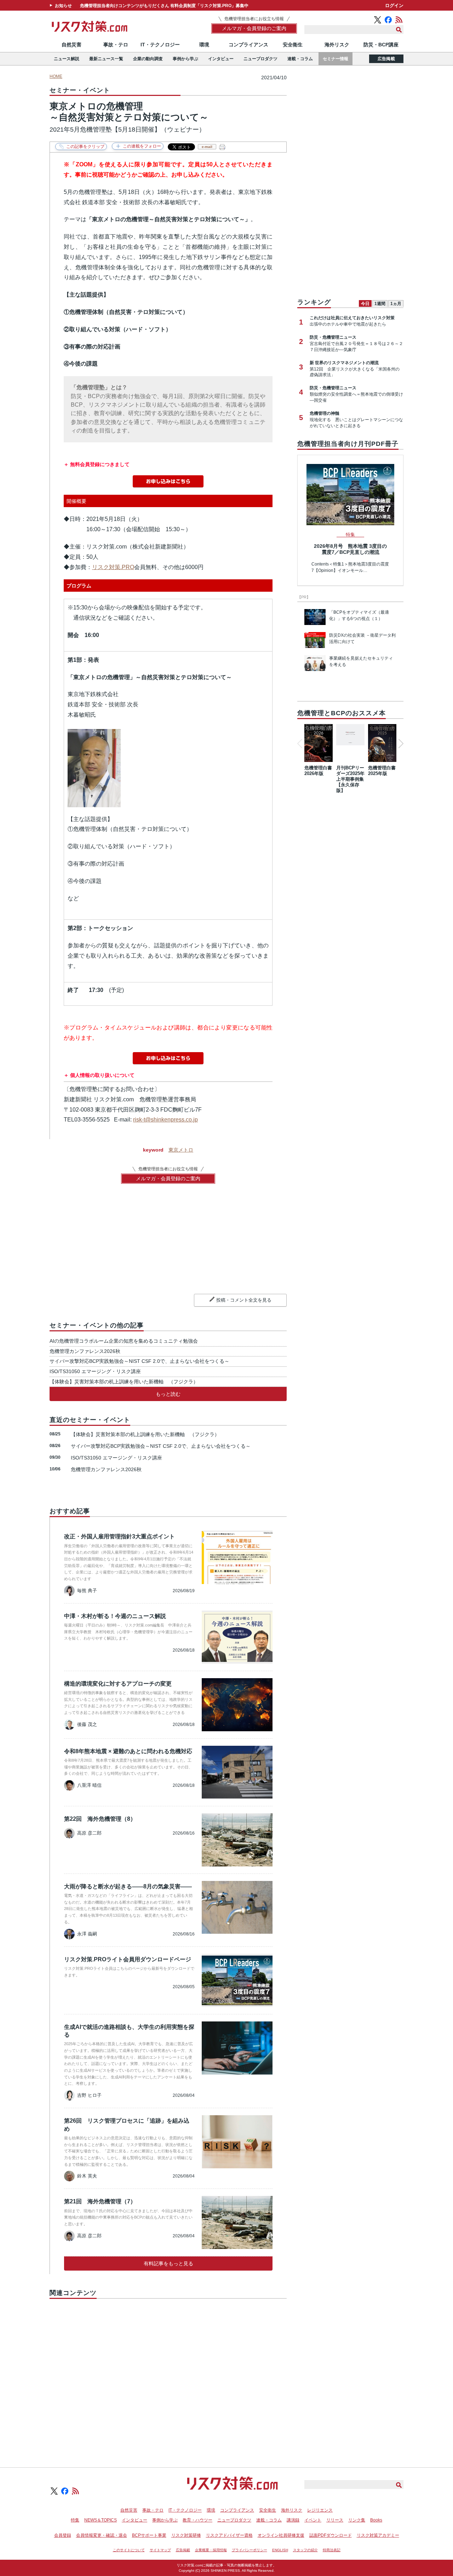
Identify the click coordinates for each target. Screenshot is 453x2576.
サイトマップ (160, 2550)
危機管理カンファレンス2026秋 (85, 1351)
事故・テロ (116, 45)
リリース (335, 2520)
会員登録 (63, 2535)
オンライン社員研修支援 (281, 2535)
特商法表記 (332, 2550)
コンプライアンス (248, 45)
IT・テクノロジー (160, 45)
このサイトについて (129, 2550)
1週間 (380, 304)
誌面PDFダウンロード (331, 2535)
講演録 (293, 2520)
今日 (365, 304)
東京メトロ (181, 1150)
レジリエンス (320, 2510)
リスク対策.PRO (113, 567)
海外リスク (337, 45)
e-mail (207, 147)
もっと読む (168, 1394)
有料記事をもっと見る (168, 2264)
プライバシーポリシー (250, 2550)
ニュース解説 (67, 59)
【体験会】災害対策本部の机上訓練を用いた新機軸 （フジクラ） (124, 1382)
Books (376, 2520)
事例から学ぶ (185, 59)
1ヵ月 (396, 304)
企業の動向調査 (148, 59)
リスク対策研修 (186, 2535)
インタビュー (221, 59)
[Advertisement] (168, 2375)
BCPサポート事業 (149, 2535)
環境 (204, 45)
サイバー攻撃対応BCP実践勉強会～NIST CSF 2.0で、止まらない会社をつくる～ (139, 1361)
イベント (313, 2520)
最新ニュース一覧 (106, 59)
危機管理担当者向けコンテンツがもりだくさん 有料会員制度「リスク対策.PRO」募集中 (164, 6)
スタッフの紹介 (305, 2550)
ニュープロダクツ (260, 59)
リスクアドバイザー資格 (229, 2535)
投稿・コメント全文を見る (244, 1300)
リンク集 (357, 2520)
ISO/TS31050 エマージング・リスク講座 (95, 1371)
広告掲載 (386, 59)
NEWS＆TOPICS (101, 2520)
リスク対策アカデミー (378, 2535)
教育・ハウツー (197, 2520)
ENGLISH (280, 2550)
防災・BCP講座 (381, 45)
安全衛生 (293, 45)
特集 (75, 2520)
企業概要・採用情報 (211, 2550)
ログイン (394, 5)
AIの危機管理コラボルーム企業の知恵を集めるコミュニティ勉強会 (124, 1341)
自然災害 (71, 45)
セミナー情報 (336, 59)
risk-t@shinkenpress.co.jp (165, 1120)
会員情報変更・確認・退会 (102, 2535)
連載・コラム (300, 59)
